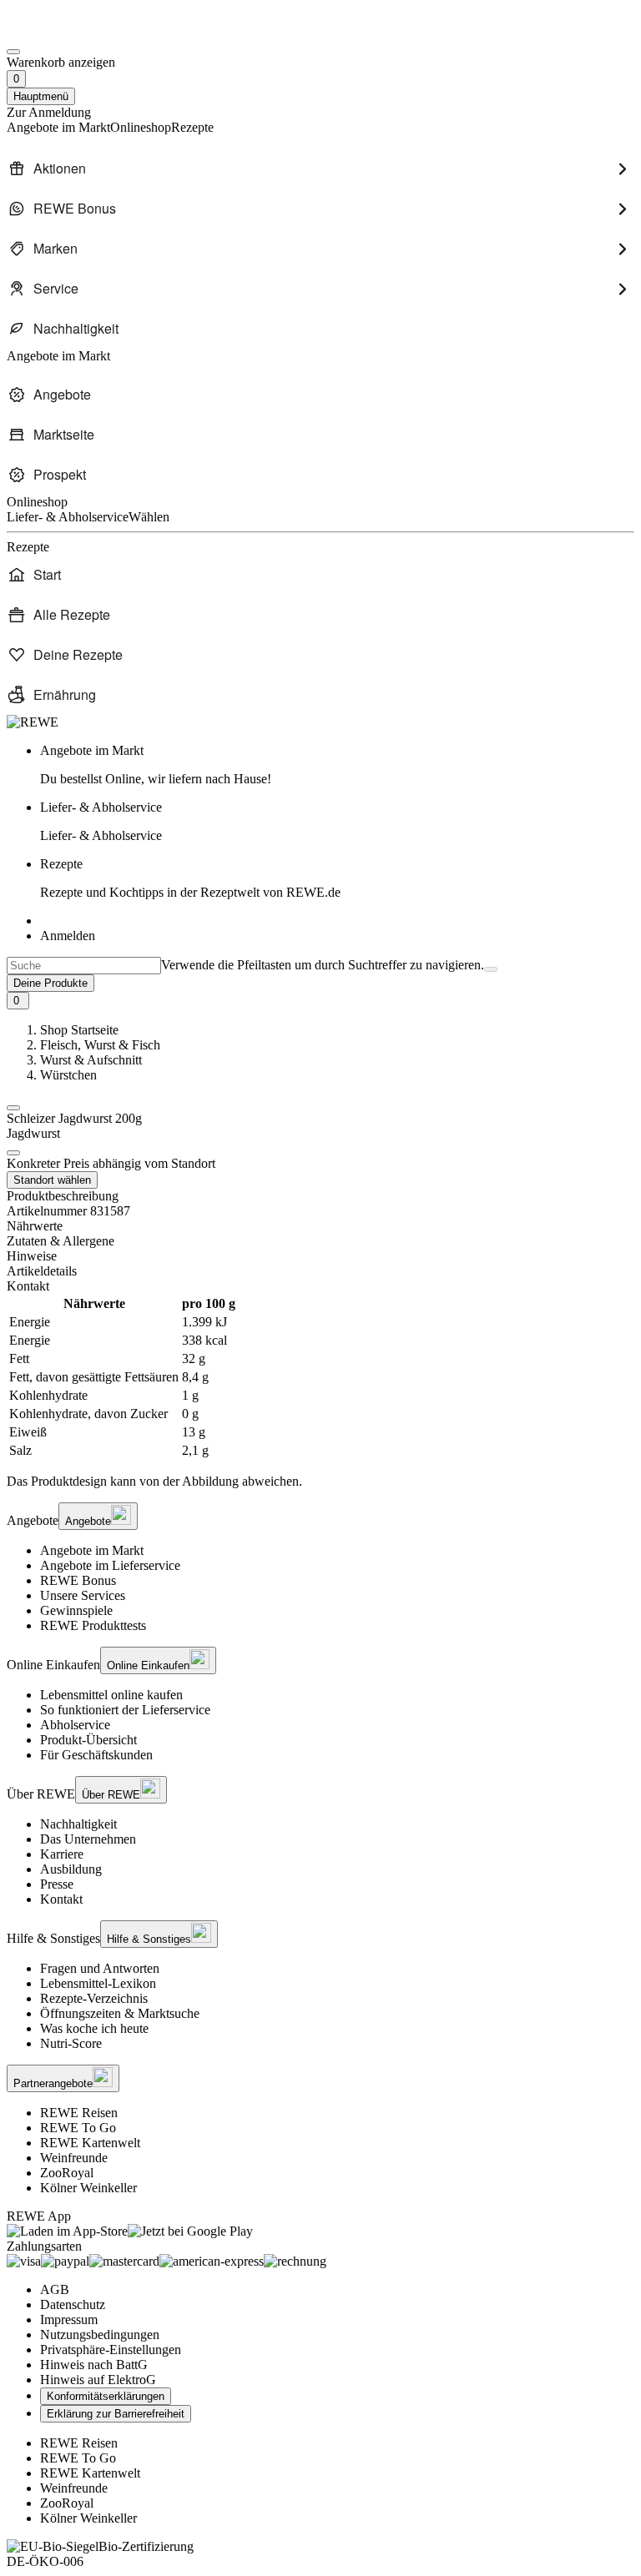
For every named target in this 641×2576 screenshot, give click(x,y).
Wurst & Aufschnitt (91, 1060)
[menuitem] (320, 169)
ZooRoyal (67, 2173)
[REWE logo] (33, 722)
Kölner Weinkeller (88, 2188)
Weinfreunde (74, 2158)
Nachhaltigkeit (78, 1824)
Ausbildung (71, 1869)
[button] (13, 1108)
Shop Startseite (79, 1030)
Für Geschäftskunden (96, 1755)
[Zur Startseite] (63, 32)
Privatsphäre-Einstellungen (111, 2350)
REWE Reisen (79, 2113)
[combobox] (84, 966)
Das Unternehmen (88, 1839)
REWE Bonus (78, 1580)
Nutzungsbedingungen (100, 2334)
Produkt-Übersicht (88, 1740)
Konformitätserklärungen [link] (106, 2396)
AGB (55, 2289)
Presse (57, 1884)
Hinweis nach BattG (94, 2365)
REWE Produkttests (93, 1625)
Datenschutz (73, 2304)
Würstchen (68, 1075)
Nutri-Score (71, 2043)
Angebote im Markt (92, 1550)
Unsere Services (83, 1595)
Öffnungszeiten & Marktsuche (120, 2013)
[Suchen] (491, 969)
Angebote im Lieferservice (110, 1565)
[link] (337, 765)
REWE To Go (78, 2128)
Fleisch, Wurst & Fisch (100, 1045)
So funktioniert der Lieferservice (125, 1710)
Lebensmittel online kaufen (111, 1695)
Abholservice (75, 1725)
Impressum (69, 2319)
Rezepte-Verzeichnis (94, 1998)
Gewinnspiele (76, 1610)
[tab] (320, 1226)
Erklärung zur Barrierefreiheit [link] (116, 2414)
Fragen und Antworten (100, 1968)
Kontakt (61, 1899)
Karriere (62, 1854)
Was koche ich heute (94, 2028)
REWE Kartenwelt (90, 2143)
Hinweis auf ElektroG (98, 2380)
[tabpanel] (320, 1377)
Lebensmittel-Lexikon (98, 1983)
